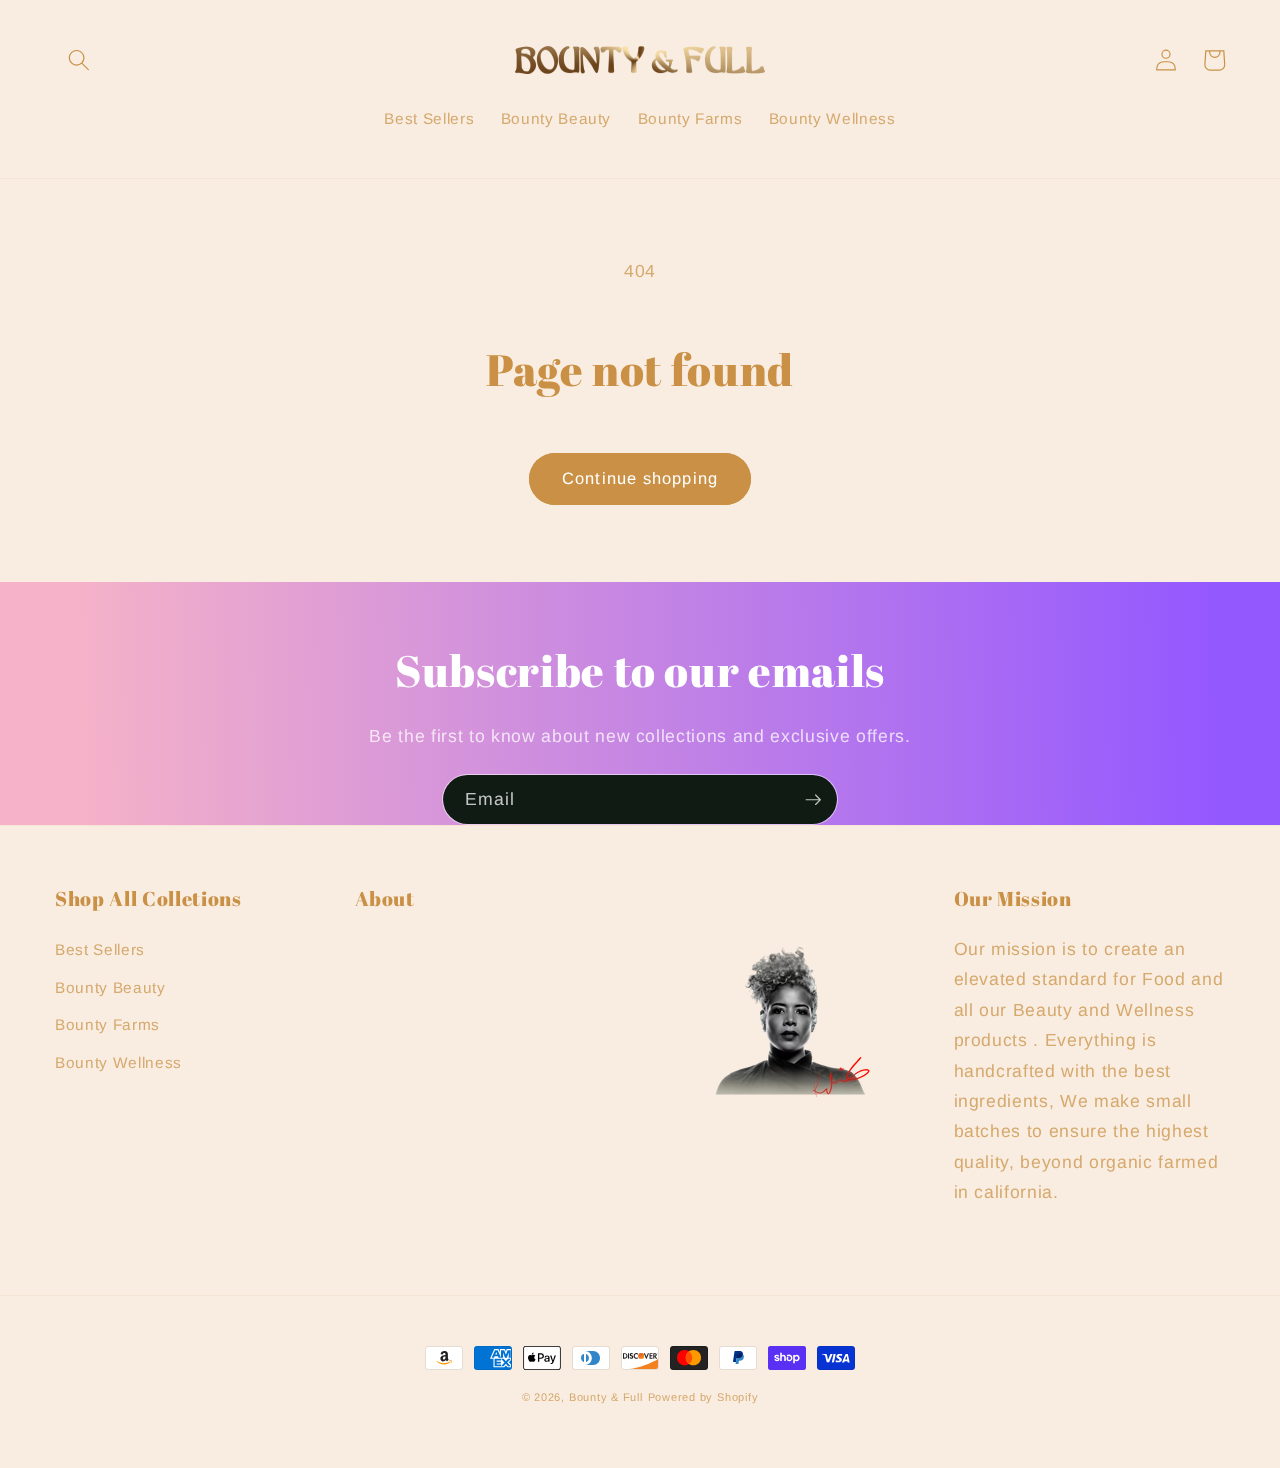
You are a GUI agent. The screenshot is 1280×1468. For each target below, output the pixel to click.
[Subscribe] (813, 800)
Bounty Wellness (118, 1062)
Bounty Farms (107, 1024)
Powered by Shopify (703, 1397)
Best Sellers (100, 949)
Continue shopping (640, 478)
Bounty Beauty (110, 987)
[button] (79, 60)
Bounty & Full (606, 1397)
